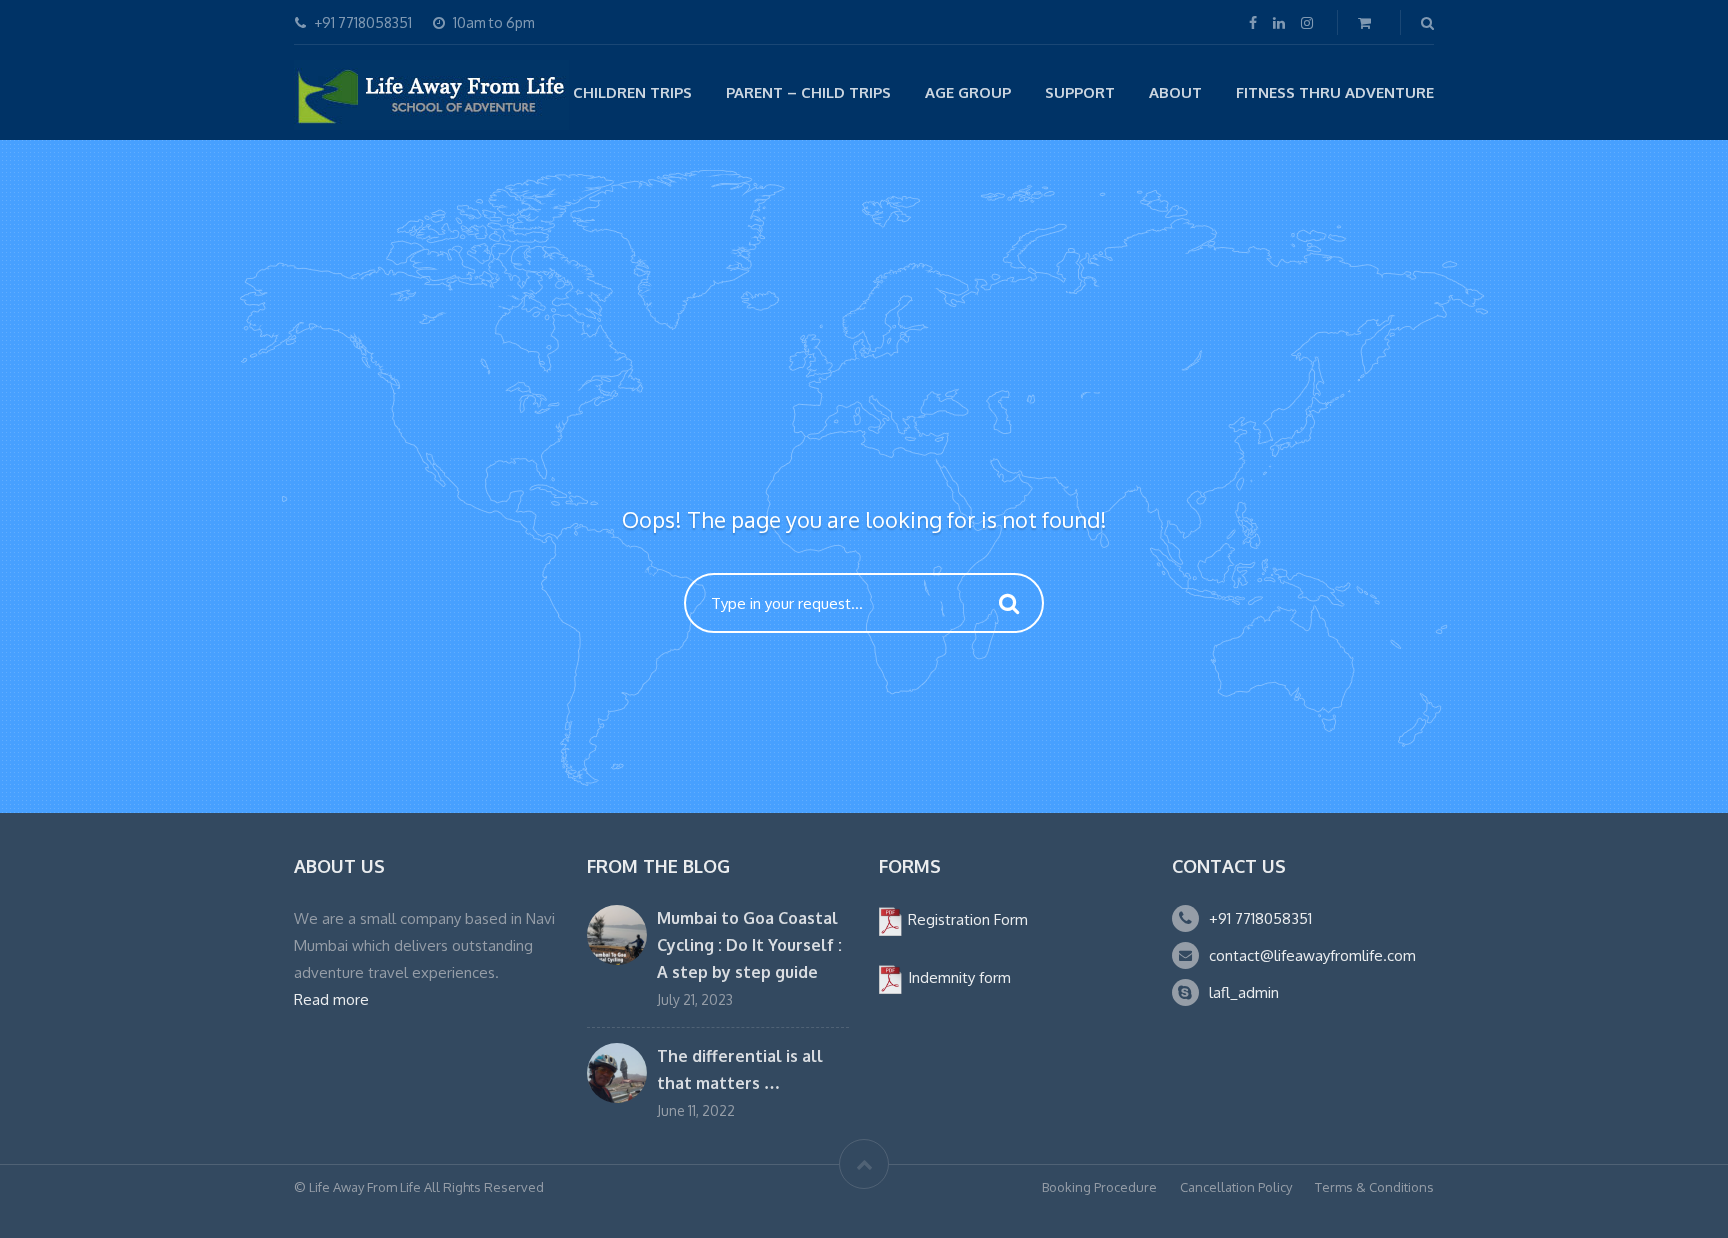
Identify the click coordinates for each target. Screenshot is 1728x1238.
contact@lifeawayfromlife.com (1312, 955)
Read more (331, 999)
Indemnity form (957, 977)
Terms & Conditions (1374, 1187)
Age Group (968, 92)
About (1175, 92)
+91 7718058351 (1260, 918)
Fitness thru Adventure (1335, 92)
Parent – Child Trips (808, 92)
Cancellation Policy (1236, 1187)
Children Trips (632, 92)
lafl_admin (1244, 992)
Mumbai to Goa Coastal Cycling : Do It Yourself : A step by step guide (749, 945)
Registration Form (966, 919)
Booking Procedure (1099, 1187)
